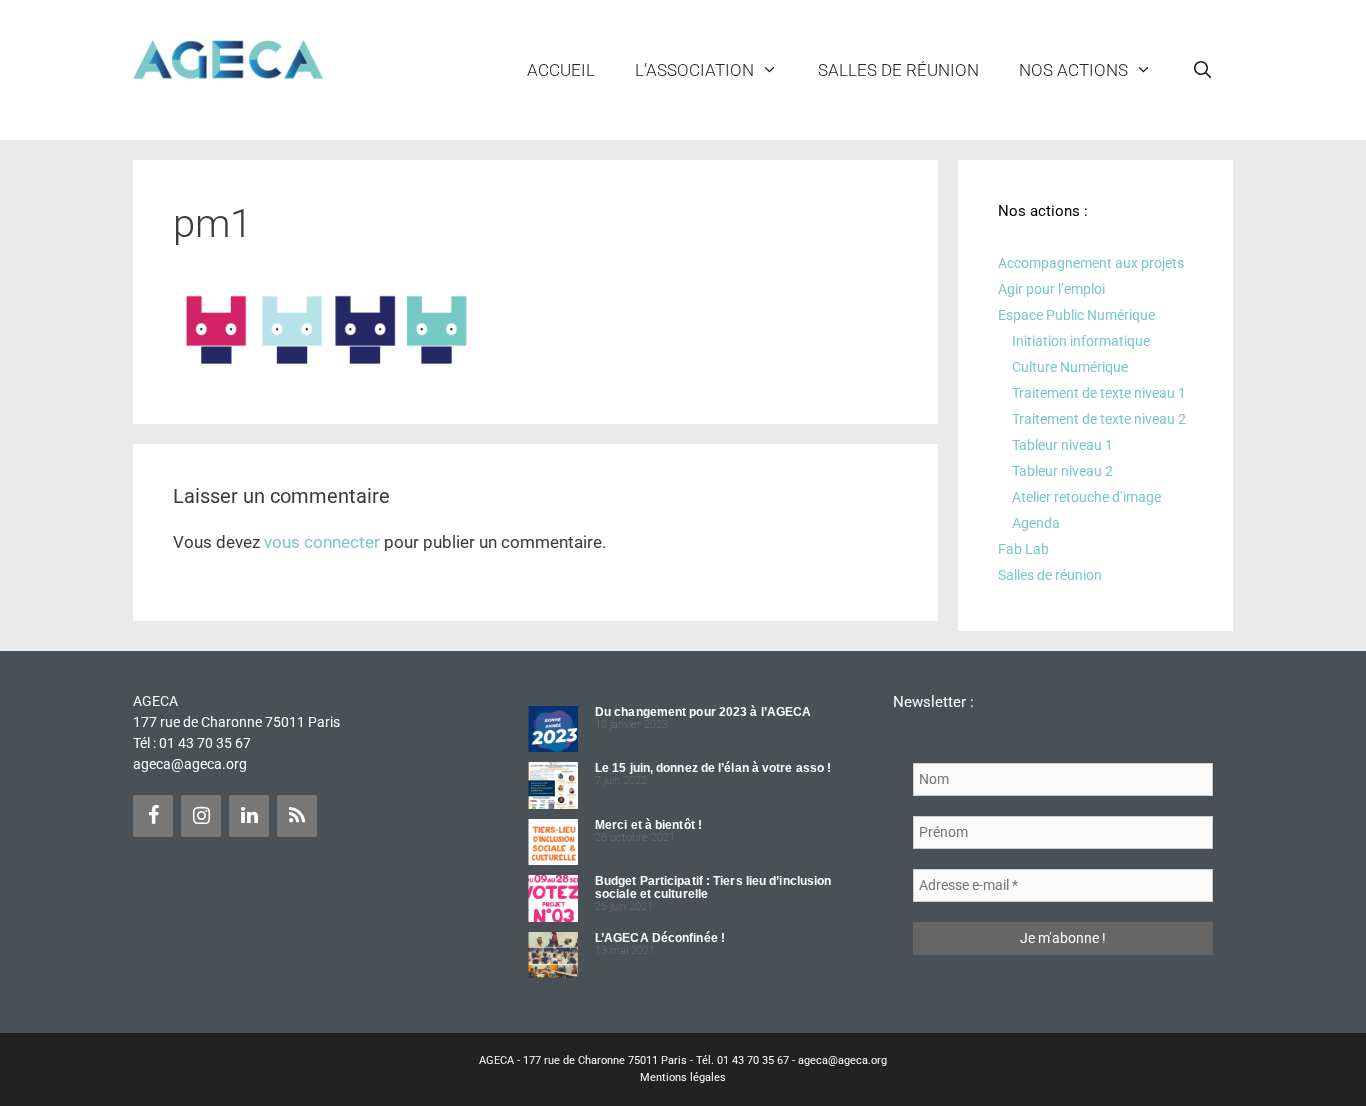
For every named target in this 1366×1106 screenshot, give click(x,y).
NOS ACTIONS (1073, 70)
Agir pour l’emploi (1051, 289)
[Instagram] (201, 816)
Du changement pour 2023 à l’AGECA (703, 712)
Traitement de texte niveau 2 (1099, 419)
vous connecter (322, 542)
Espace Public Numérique (1076, 315)
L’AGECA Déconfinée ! (660, 938)
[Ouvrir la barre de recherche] (1202, 70)
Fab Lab (1023, 549)
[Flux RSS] (297, 816)
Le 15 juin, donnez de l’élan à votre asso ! (713, 768)
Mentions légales (683, 1077)
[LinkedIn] (249, 816)
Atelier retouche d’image (1086, 497)
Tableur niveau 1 (1062, 445)
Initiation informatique (1081, 341)
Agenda (1036, 523)
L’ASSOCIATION (694, 70)
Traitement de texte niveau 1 (1099, 393)
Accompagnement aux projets (1091, 263)
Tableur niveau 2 (1062, 471)
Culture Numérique (1070, 367)
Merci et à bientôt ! (648, 825)
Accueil (561, 70)
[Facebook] (153, 816)
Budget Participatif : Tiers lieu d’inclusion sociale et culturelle (713, 887)
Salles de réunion (898, 70)
